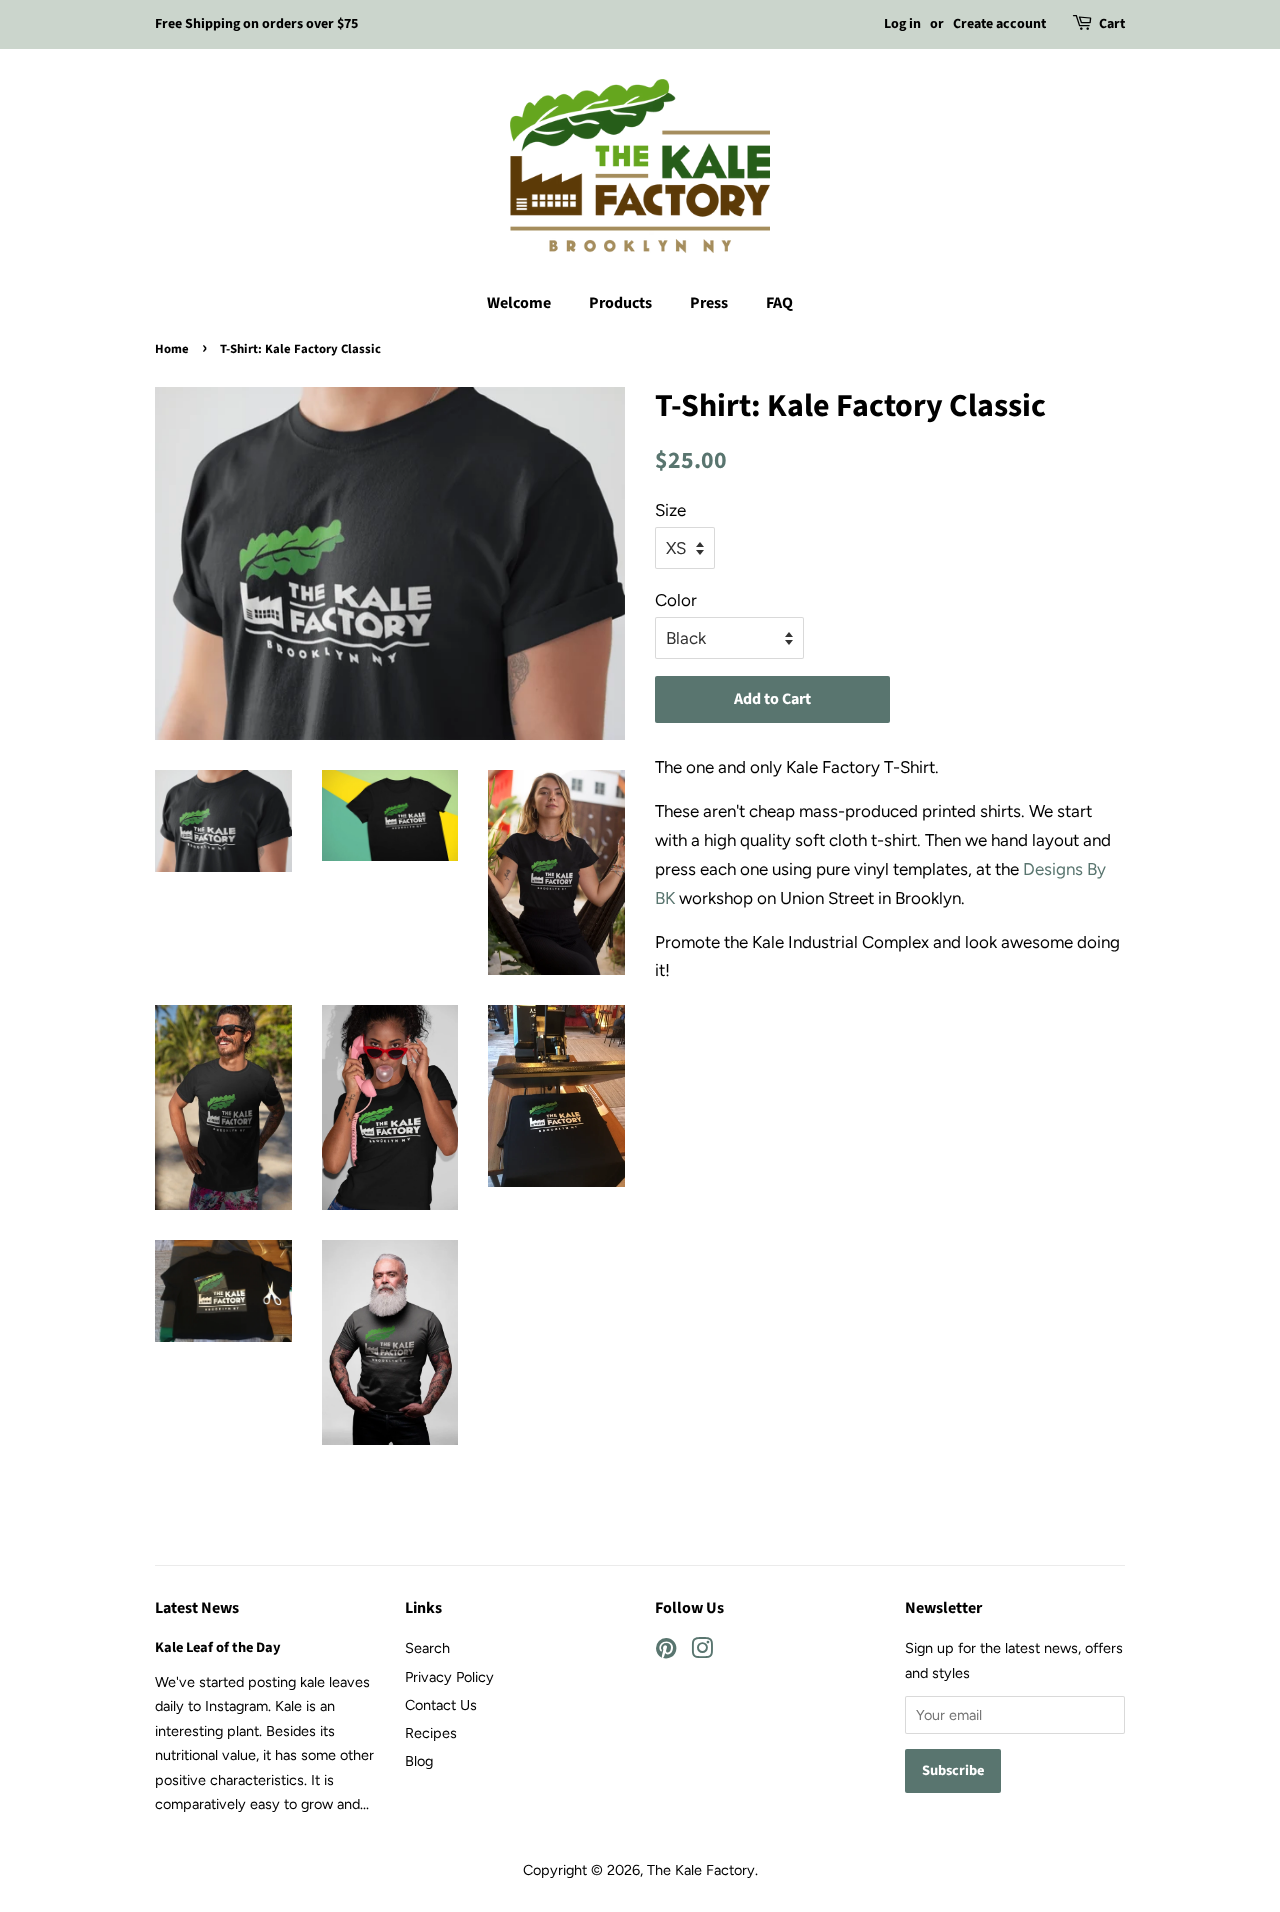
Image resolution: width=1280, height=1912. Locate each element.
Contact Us (441, 1705)
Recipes (431, 1733)
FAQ (779, 303)
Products (620, 303)
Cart (1112, 24)
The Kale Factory (701, 1870)
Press (709, 303)
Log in (902, 24)
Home (172, 349)
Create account (999, 24)
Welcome (519, 303)
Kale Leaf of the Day (218, 1647)
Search (427, 1648)
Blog (419, 1761)
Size (670, 510)
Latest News (197, 1608)
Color (676, 600)
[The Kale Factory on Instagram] (702, 1652)
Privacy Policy (449, 1677)
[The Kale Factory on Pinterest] (666, 1652)
